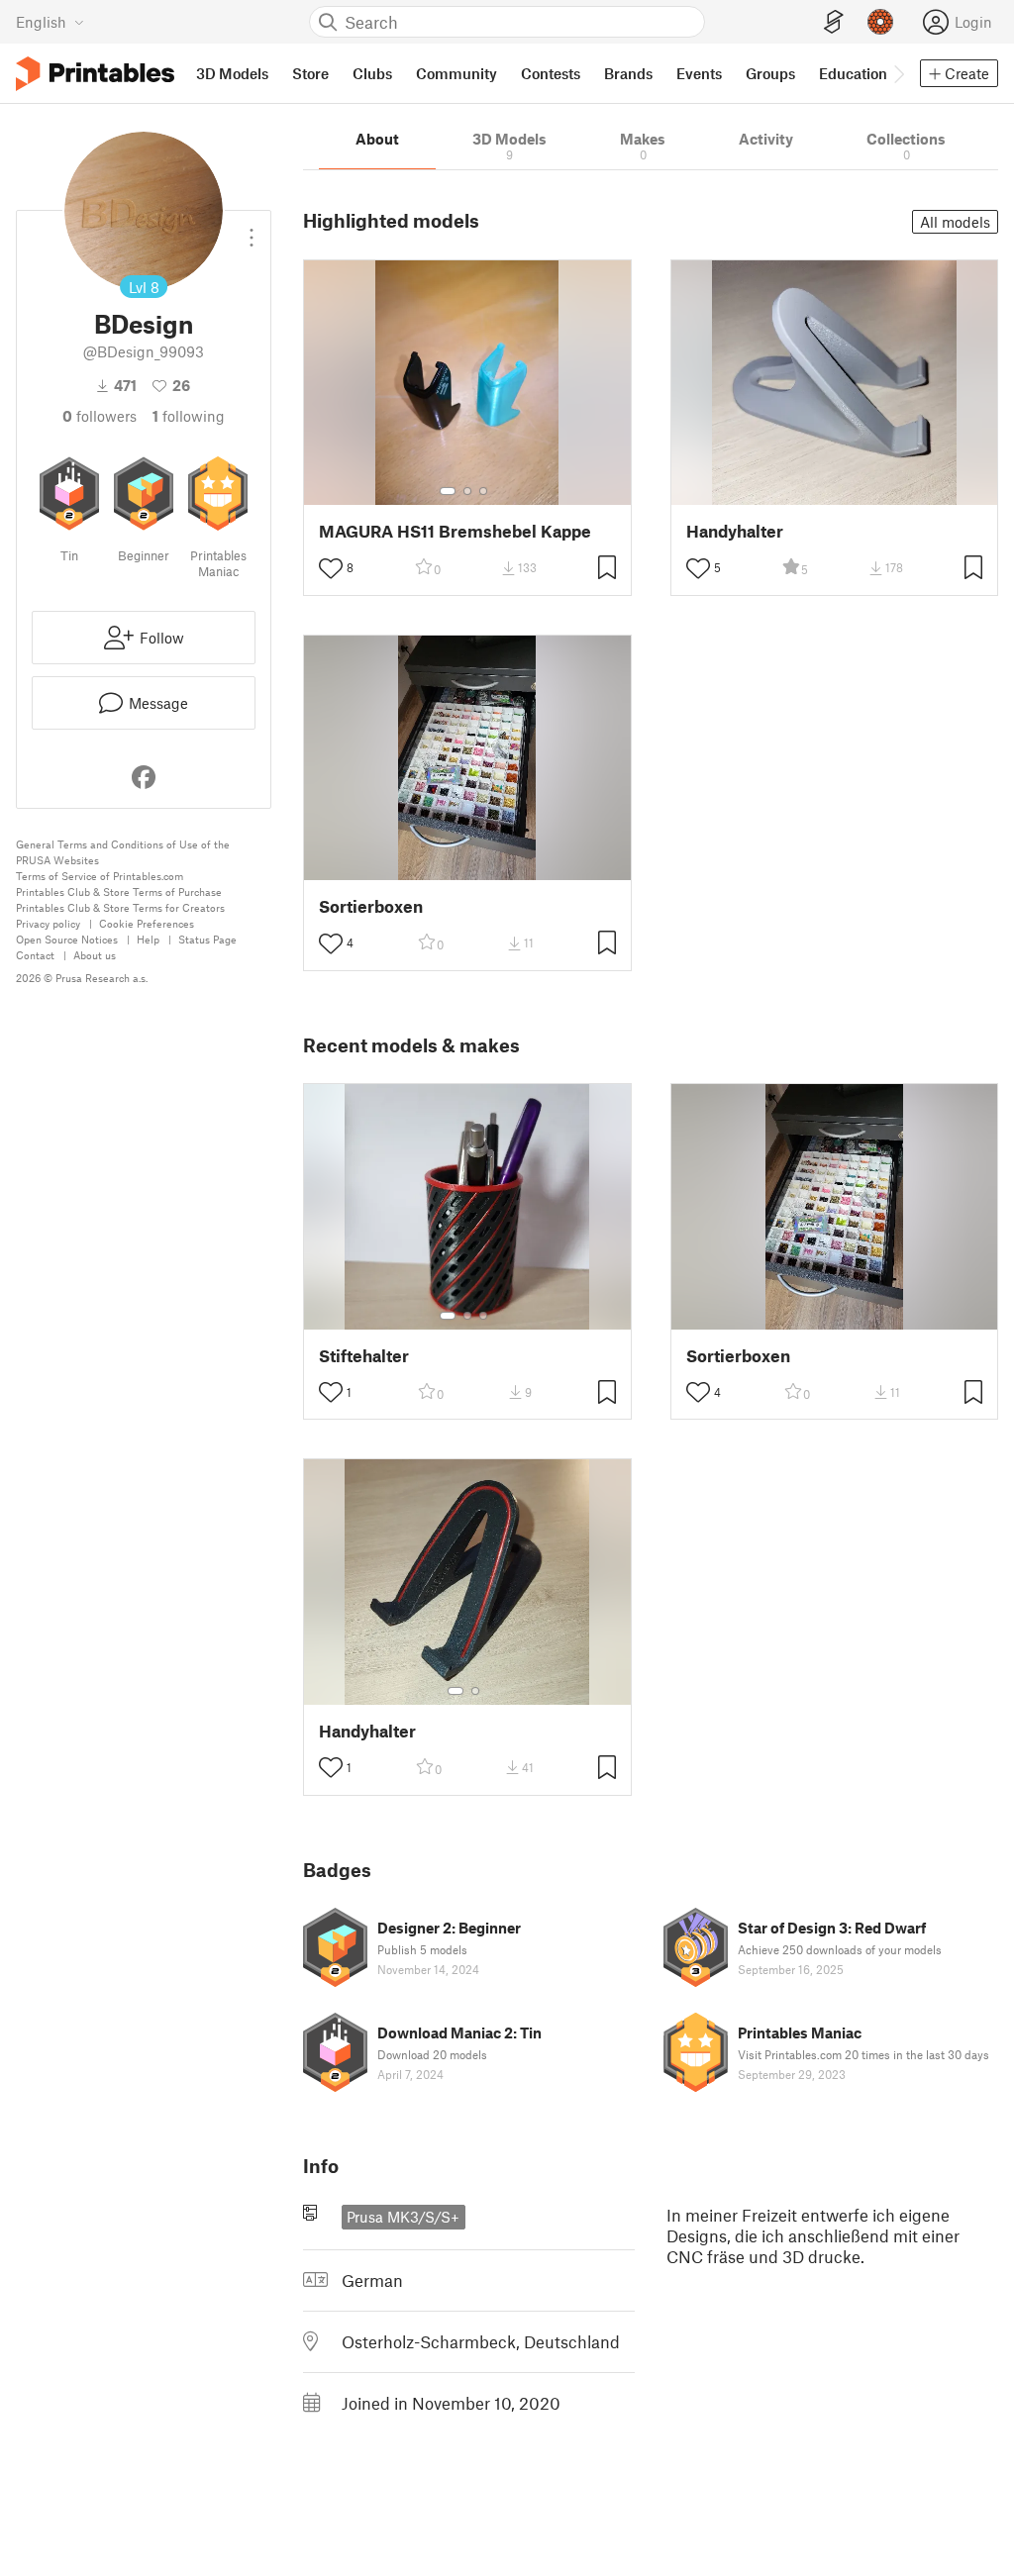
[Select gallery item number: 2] (467, 491)
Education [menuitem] (853, 73)
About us (95, 955)
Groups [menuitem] (770, 73)
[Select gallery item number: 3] (483, 491)
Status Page (207, 939)
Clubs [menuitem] (372, 73)
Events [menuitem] (699, 73)
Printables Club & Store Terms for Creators (120, 907)
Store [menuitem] (310, 73)
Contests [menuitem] (551, 73)
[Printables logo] (95, 74)
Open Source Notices (67, 939)
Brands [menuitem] (628, 73)
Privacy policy (48, 923)
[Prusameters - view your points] (880, 22)
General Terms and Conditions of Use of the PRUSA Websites (123, 852)
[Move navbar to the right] (898, 73)
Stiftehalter (364, 1356)
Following (189, 416)
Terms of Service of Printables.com (100, 876)
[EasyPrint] (834, 22)
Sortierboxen (371, 906)
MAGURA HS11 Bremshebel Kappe (455, 531)
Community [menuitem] (456, 73)
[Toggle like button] (331, 568)
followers (100, 416)
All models (955, 222)
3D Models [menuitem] (232, 73)
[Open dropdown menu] (252, 230)
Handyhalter (735, 531)
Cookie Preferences (147, 923)
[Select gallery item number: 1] (448, 491)
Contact (35, 955)
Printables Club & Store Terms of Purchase (119, 892)
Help (148, 939)
